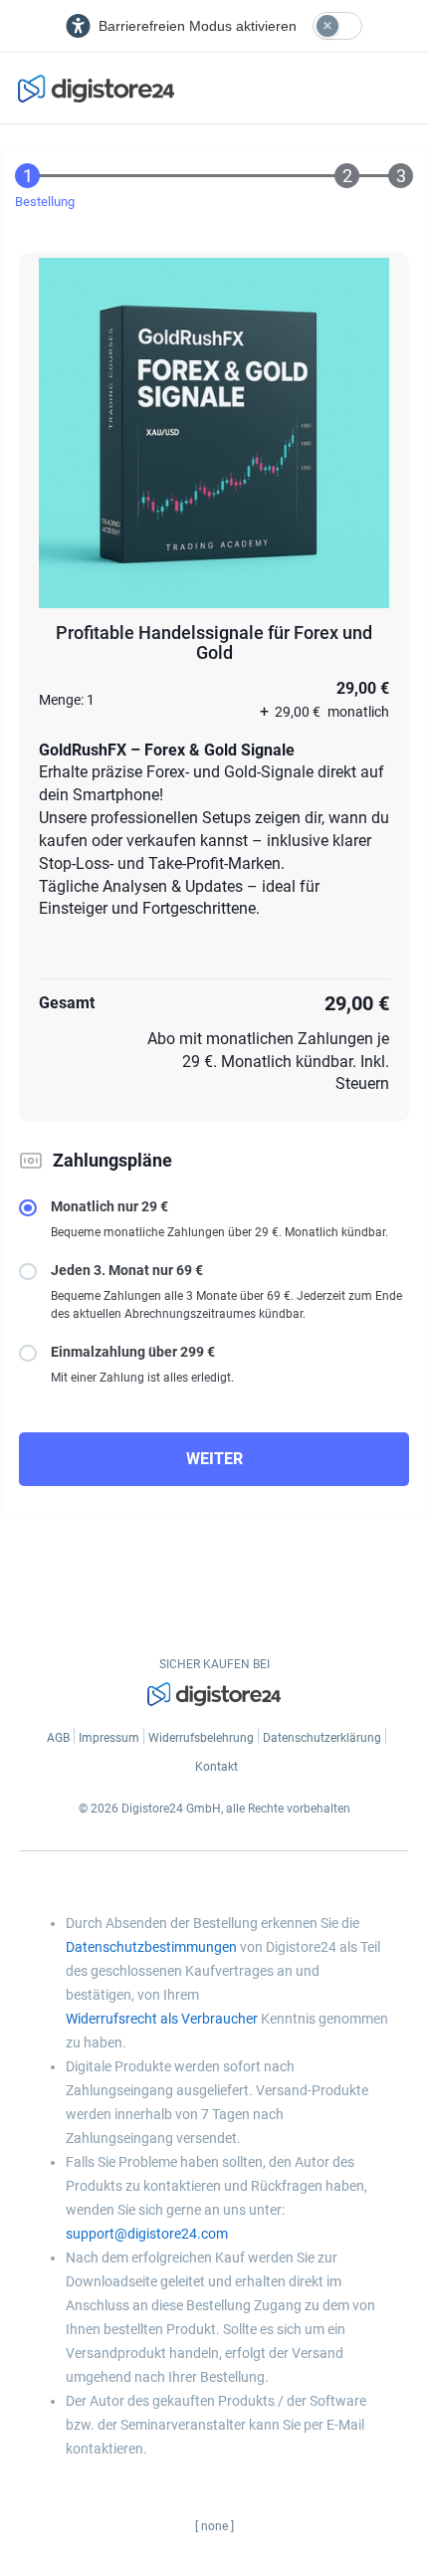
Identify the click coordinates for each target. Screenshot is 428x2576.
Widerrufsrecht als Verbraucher (162, 2019)
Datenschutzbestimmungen (151, 1947)
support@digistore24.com (147, 2234)
